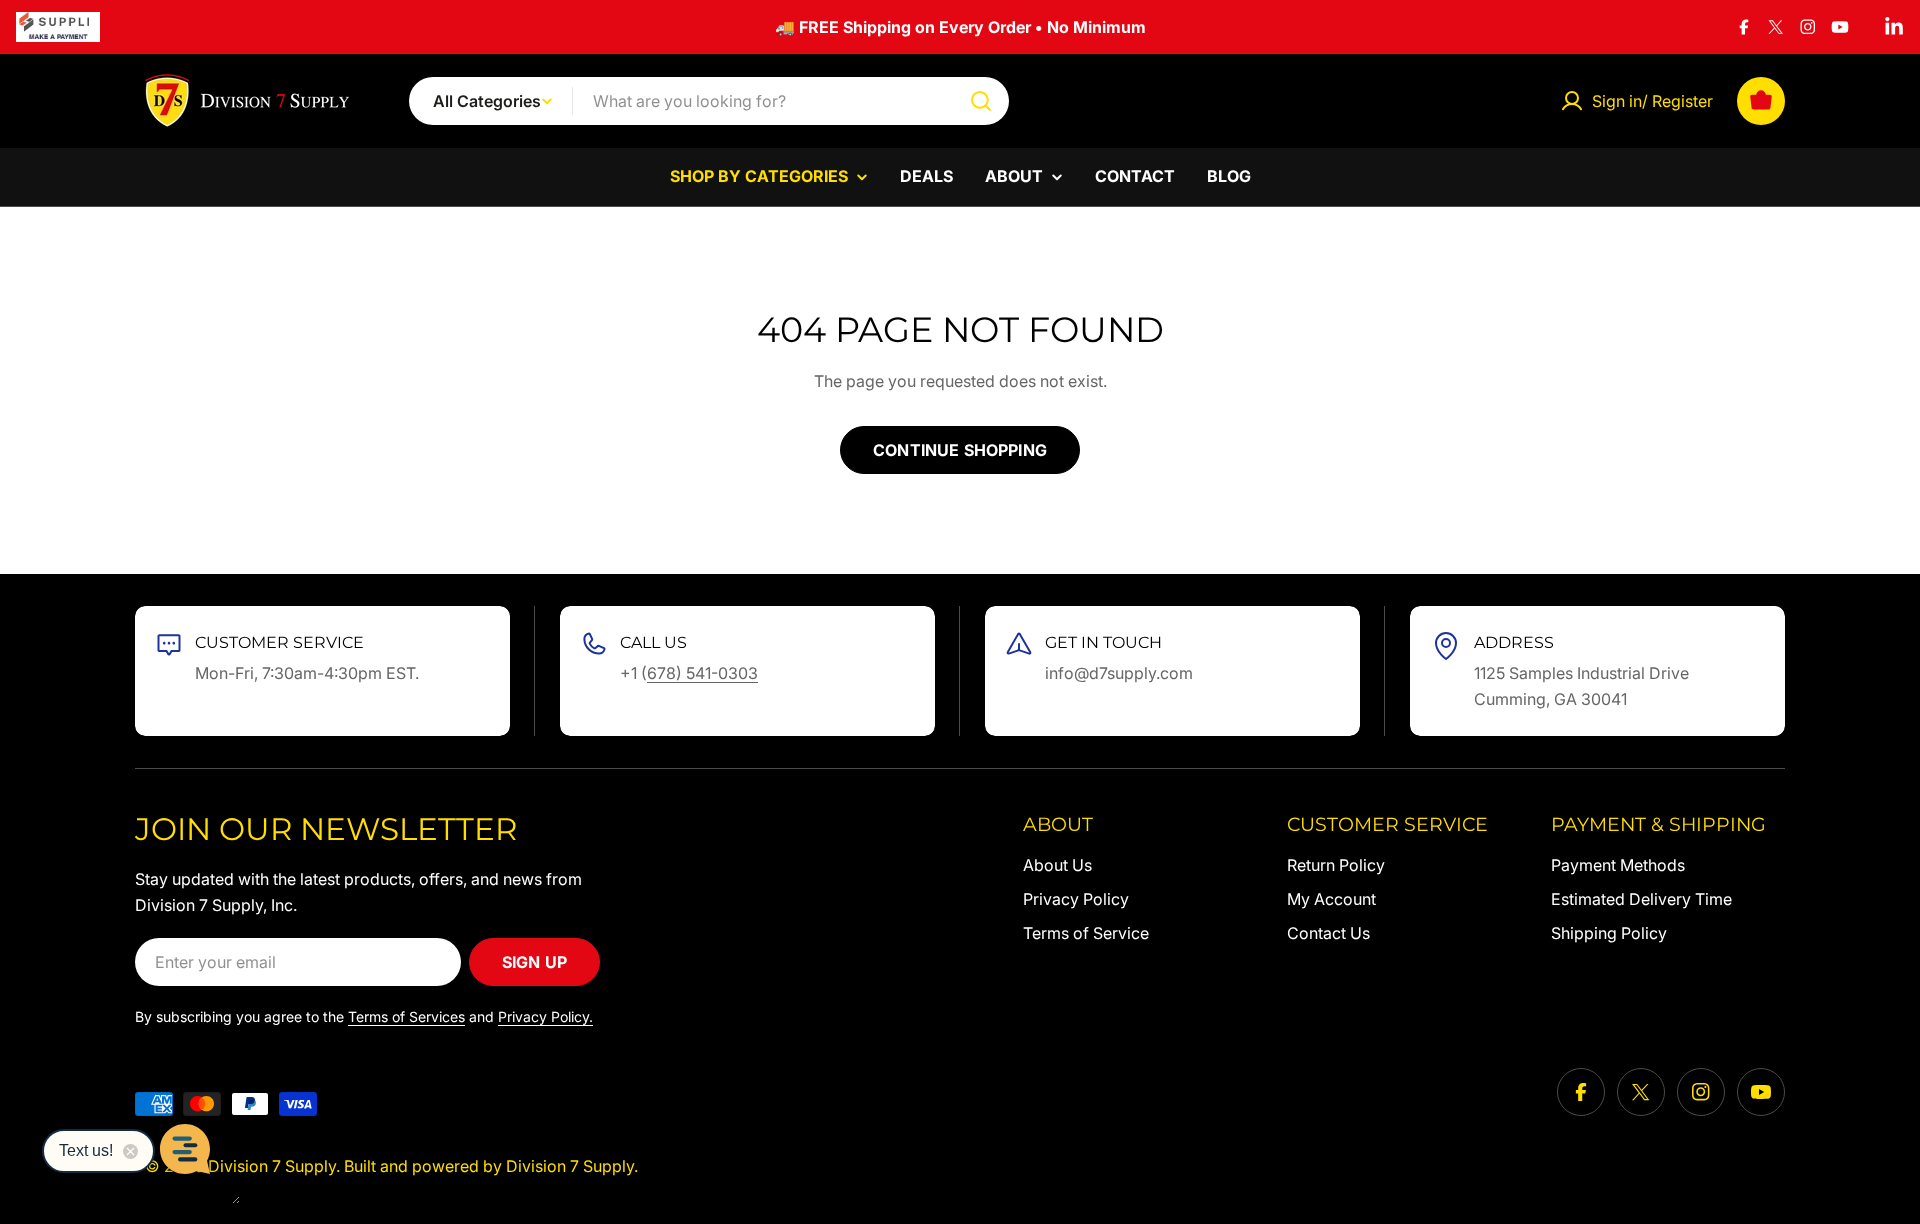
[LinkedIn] (1894, 27)
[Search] (981, 101)
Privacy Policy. (545, 1016)
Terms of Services (406, 1016)
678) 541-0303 (702, 673)
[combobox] (709, 101)
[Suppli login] (58, 27)
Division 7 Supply (272, 1166)
